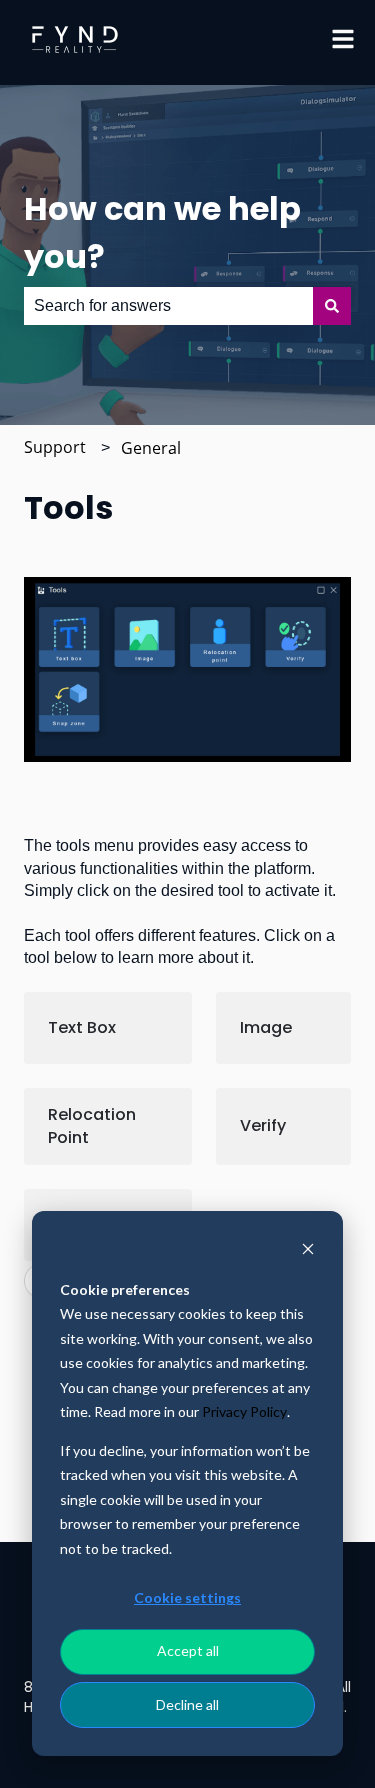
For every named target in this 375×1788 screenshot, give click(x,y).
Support (55, 447)
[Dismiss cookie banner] (308, 1251)
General (151, 448)
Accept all (188, 1650)
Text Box (82, 1027)
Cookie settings (187, 1597)
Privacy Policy (244, 1411)
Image (266, 1027)
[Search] (332, 306)
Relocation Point (92, 1125)
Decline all (187, 1704)
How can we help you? (162, 232)
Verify (263, 1125)
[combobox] (168, 306)
